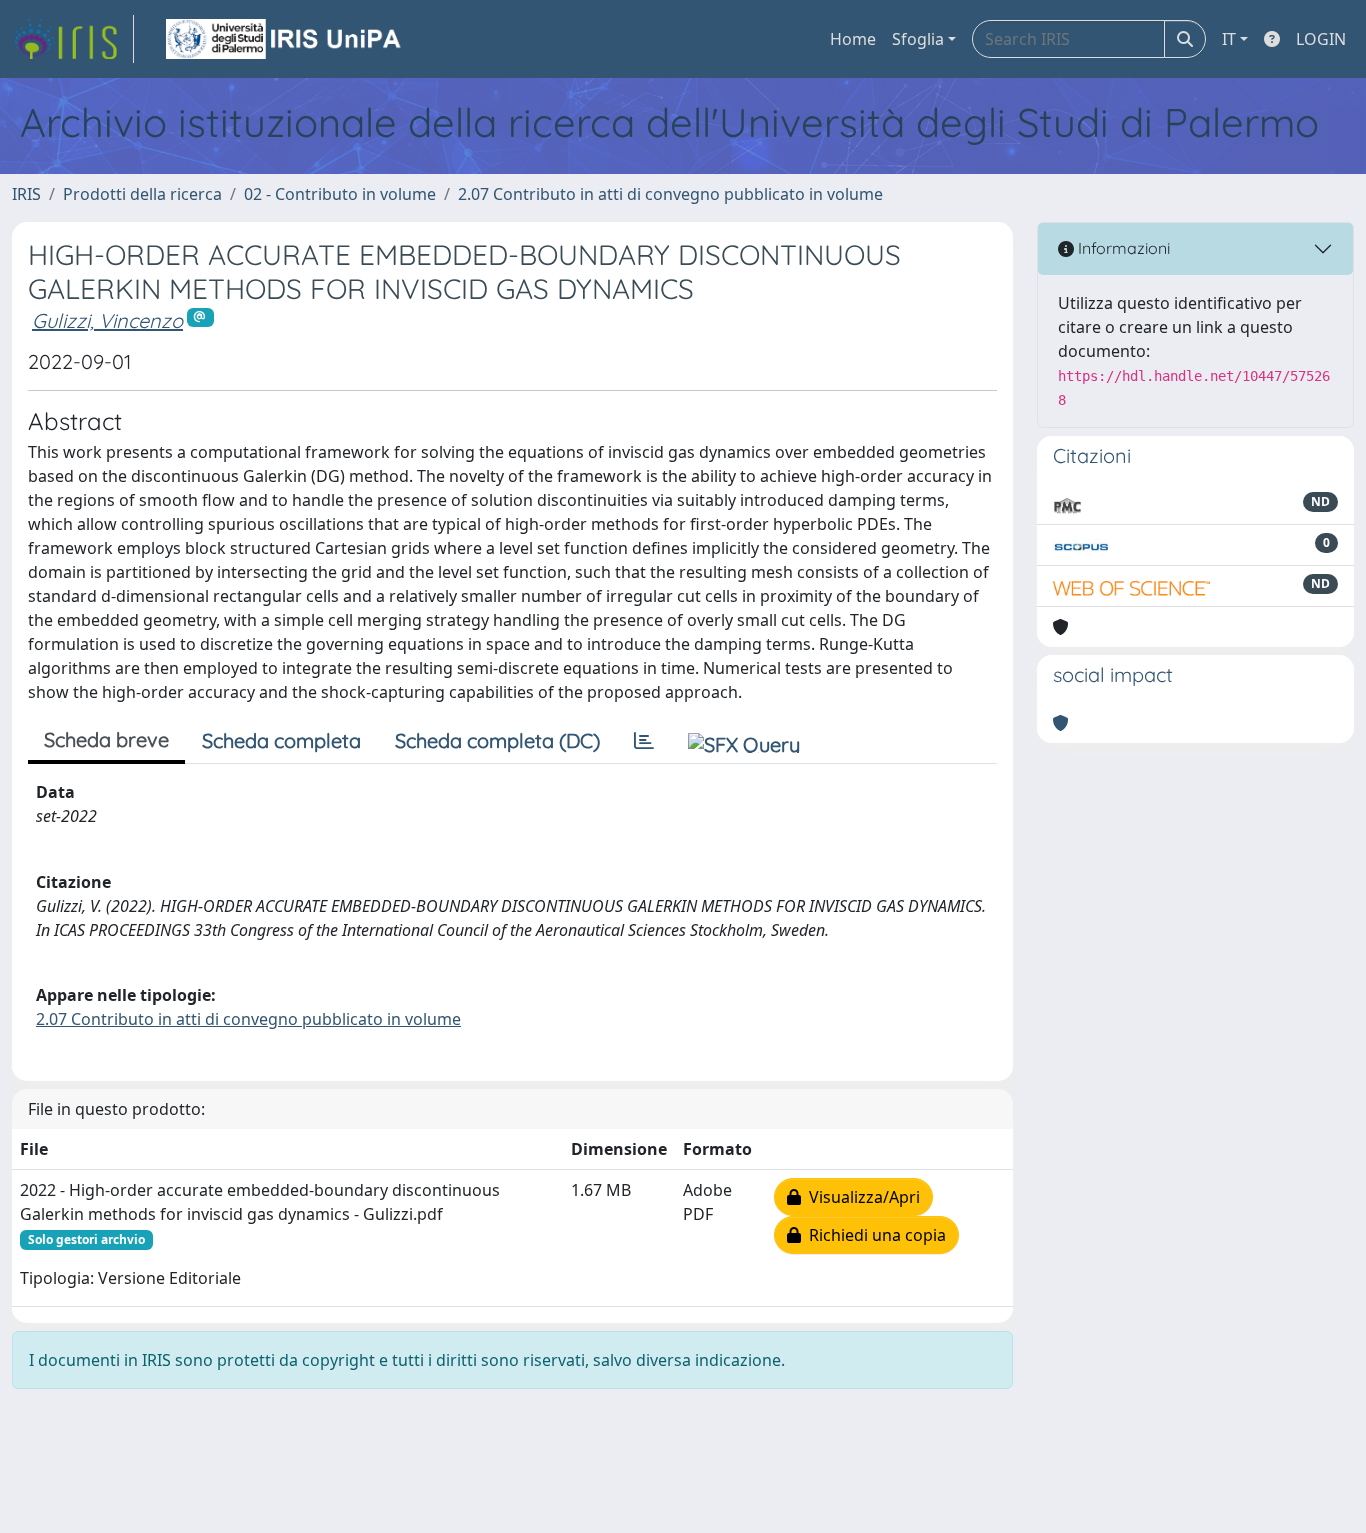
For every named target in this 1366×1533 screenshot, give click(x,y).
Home (853, 39)
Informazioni (1122, 248)
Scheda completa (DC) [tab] (497, 740)
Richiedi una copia (873, 1235)
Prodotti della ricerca (142, 194)
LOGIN (1321, 39)
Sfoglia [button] (918, 39)
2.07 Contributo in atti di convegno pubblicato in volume (670, 194)
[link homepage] (73, 39)
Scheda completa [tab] (281, 740)
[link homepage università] (285, 39)
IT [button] (1229, 39)
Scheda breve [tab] (106, 739)
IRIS (26, 194)
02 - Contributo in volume (340, 194)
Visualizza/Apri (860, 1197)
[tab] (644, 741)
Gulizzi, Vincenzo (107, 320)
